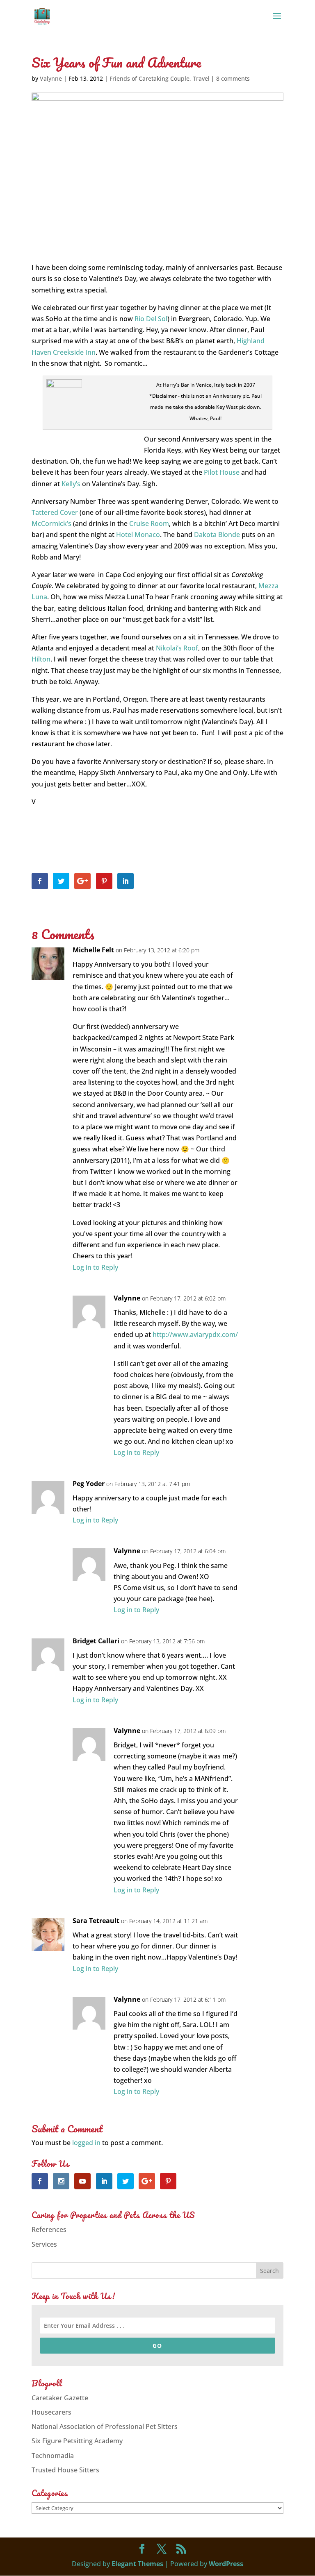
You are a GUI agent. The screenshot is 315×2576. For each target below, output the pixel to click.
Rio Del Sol (151, 319)
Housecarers (51, 2412)
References (49, 2229)
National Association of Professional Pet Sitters (105, 2426)
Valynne (51, 78)
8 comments (233, 78)
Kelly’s (71, 484)
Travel (201, 78)
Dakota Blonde (217, 535)
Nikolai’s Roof (177, 648)
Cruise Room (149, 523)
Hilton (41, 659)
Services (44, 2244)
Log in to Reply (95, 1267)
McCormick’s (51, 523)
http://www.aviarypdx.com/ (195, 1334)
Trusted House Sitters (65, 2470)
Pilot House (222, 472)
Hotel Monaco (138, 535)
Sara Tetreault (96, 1921)
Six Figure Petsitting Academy (77, 2441)
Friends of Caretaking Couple (150, 78)
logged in (86, 2143)
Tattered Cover (55, 512)
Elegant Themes (137, 2564)
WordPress (226, 2564)
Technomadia (53, 2456)
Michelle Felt (93, 950)
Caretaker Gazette (60, 2398)
